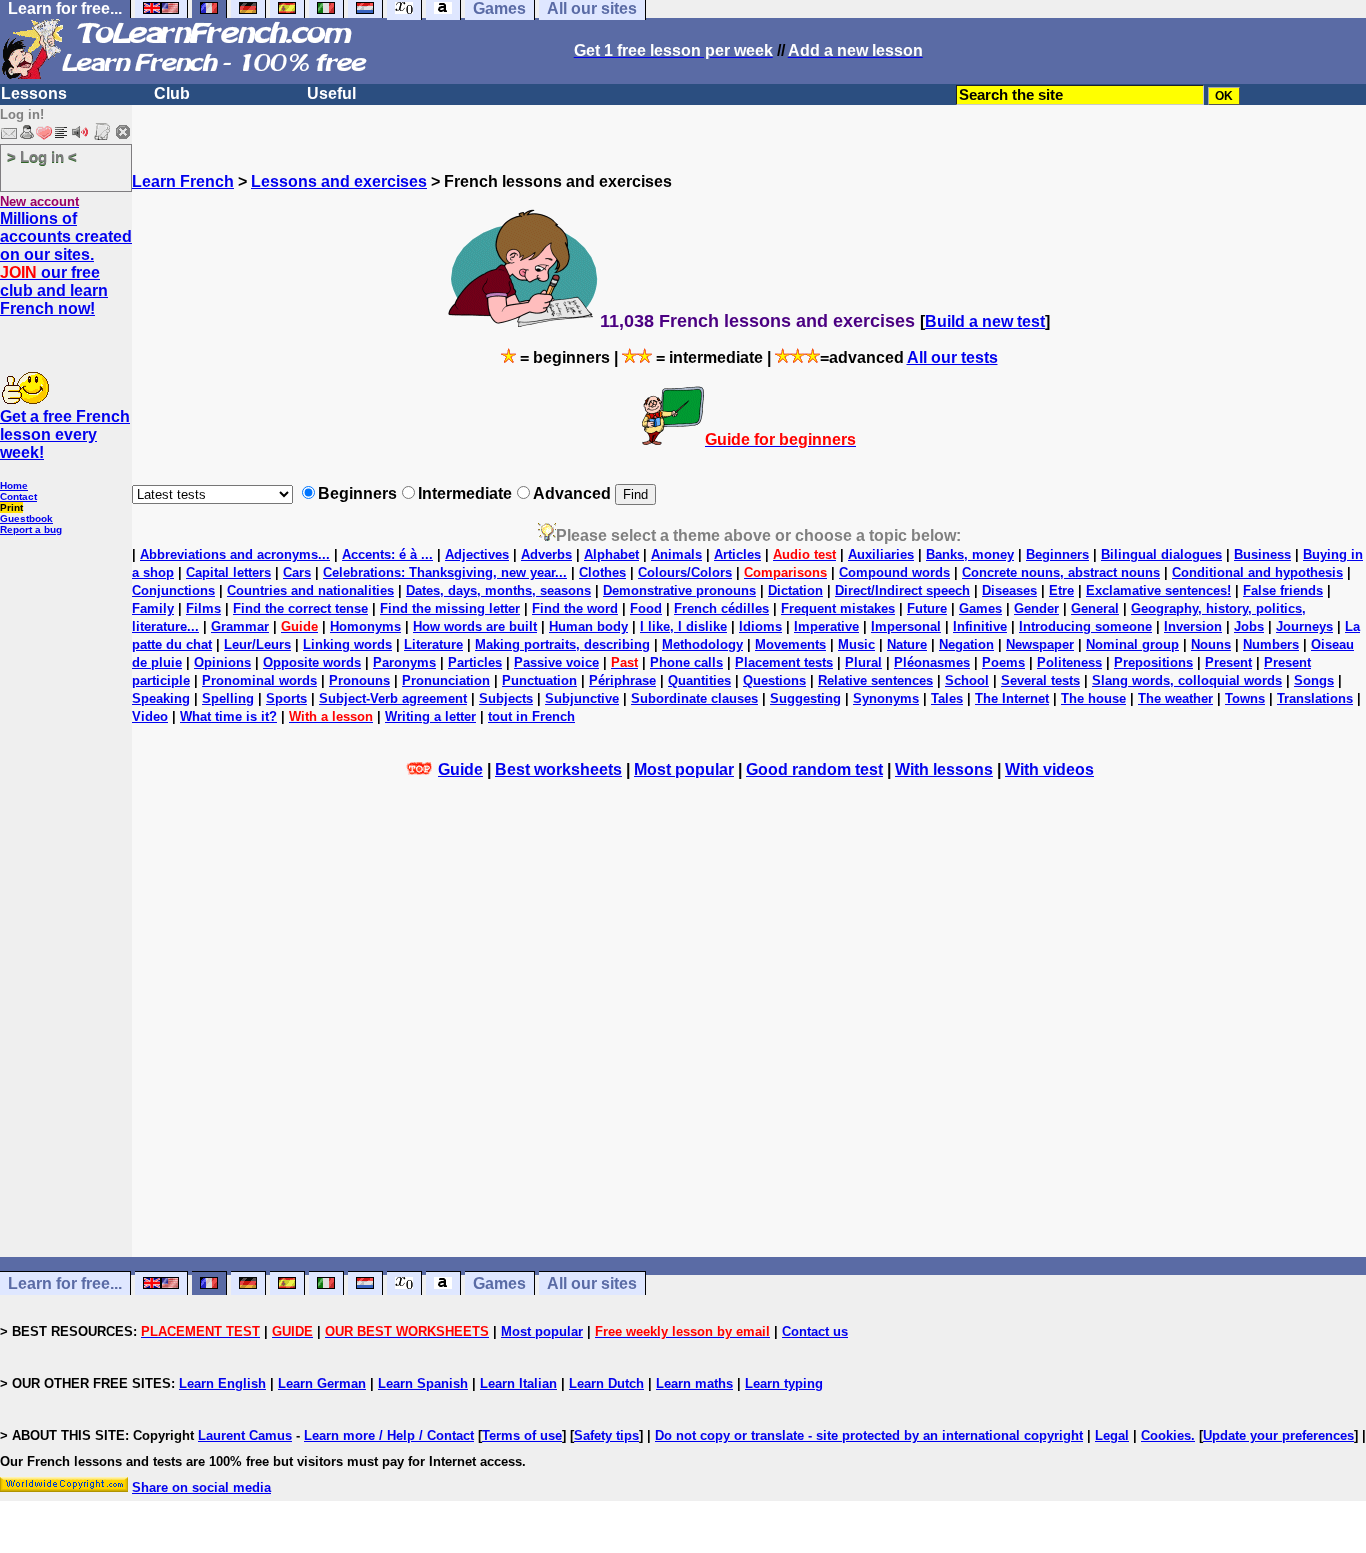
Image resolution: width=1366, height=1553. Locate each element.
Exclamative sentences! (1158, 590)
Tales (947, 698)
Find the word (575, 608)
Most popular (684, 769)
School (967, 680)
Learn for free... (65, 1283)
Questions (774, 680)
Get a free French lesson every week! (65, 434)
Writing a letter (430, 716)
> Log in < (42, 156)
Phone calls (686, 662)
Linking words (347, 644)
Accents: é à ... (387, 554)
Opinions (222, 662)
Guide (460, 769)
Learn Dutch (606, 1383)
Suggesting (805, 698)
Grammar (240, 626)
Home (14, 485)
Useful (331, 93)
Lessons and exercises (339, 181)
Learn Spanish (423, 1383)
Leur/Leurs (257, 644)
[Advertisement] (749, 1063)
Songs (1314, 680)
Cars (297, 572)
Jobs (1249, 626)
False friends (1283, 590)
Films (203, 608)
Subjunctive (582, 698)
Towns (1245, 698)
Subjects (506, 698)
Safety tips (606, 1435)
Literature (433, 644)
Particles (475, 662)
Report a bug (31, 529)
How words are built (475, 626)
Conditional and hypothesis (1257, 572)
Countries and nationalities (310, 590)
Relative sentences (875, 680)
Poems (1003, 662)
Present (1228, 662)
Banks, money (970, 554)
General (1095, 608)
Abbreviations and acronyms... (235, 554)
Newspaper (1040, 644)
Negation (966, 644)
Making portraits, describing (562, 644)
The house (1093, 698)
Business (1262, 554)
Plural (863, 662)
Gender (1036, 608)
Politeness (1069, 662)
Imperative (826, 626)
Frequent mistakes (838, 608)
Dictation (795, 590)
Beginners (1057, 554)
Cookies (1166, 1435)
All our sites (592, 1283)
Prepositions (1153, 662)
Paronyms (404, 662)
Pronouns (359, 680)
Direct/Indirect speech (902, 590)
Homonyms (365, 626)
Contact (18, 496)
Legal (1112, 1435)
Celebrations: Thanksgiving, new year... (445, 572)
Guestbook (26, 518)
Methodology (702, 644)
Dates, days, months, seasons (498, 590)
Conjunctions (173, 590)
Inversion (1193, 626)
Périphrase (622, 680)
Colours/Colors (685, 572)
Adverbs (546, 554)
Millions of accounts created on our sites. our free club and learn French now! (66, 263)
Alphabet (611, 554)
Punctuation (539, 680)
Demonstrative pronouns (679, 590)
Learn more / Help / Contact (389, 1435)
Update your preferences (1278, 1435)
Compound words (894, 572)
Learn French (183, 181)
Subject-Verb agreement (393, 698)
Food (646, 608)
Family (153, 608)
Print (11, 507)
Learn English (222, 1383)
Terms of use (522, 1435)
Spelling (228, 698)
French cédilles (721, 608)
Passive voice (556, 662)
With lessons (944, 769)
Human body (588, 626)
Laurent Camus (245, 1435)
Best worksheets (558, 769)
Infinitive (980, 626)
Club (172, 93)
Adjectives (477, 554)
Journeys (1304, 626)
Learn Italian (518, 1383)
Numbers (1271, 644)
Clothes (602, 572)
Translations (1315, 698)
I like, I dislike (683, 626)
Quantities (699, 680)
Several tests (1040, 680)
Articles (737, 554)
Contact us (815, 1331)
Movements (790, 644)
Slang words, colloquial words (1187, 680)
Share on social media (201, 1487)
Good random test (814, 769)
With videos (1049, 769)
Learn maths (694, 1383)
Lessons (34, 93)
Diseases (1009, 590)
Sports (286, 698)
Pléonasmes (932, 662)
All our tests (952, 357)
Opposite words (312, 662)
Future (927, 608)
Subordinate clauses (694, 698)
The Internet (1012, 698)
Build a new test (985, 321)
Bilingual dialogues (1161, 554)
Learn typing (784, 1383)
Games (980, 608)
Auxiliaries (881, 554)
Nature (907, 644)
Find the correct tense (300, 608)
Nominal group (1132, 644)
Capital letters (228, 572)
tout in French (531, 716)
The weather (1175, 698)
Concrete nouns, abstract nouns (1061, 572)
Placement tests (784, 662)
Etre (1061, 590)
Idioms (760, 626)
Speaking (161, 698)
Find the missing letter (450, 608)
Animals (676, 554)
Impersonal (906, 626)
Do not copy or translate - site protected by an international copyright (869, 1435)
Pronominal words (259, 680)
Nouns (1211, 644)
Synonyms (886, 698)
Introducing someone (1085, 626)
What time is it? (228, 716)
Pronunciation (446, 680)
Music (856, 644)
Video (150, 716)
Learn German (322, 1383)
